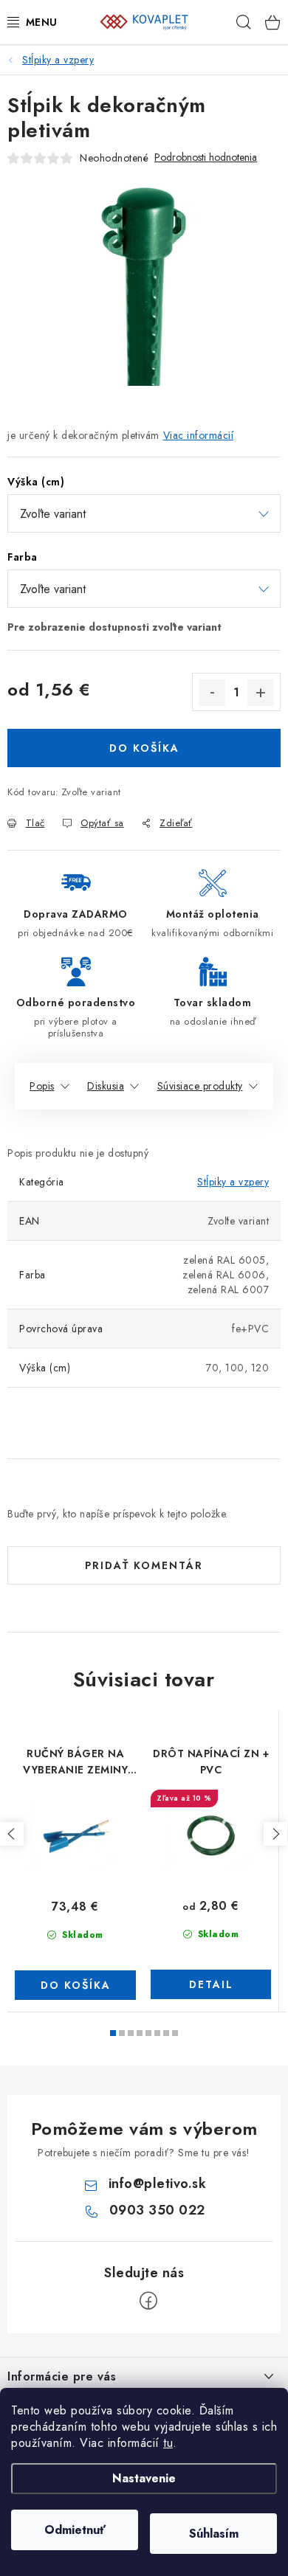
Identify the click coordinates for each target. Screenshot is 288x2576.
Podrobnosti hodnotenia (206, 157)
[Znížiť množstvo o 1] (212, 693)
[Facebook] (148, 2301)
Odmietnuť (75, 2530)
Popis (42, 1086)
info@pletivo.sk (158, 2184)
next (275, 1834)
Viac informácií (199, 435)
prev (12, 1834)
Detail (211, 1984)
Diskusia (106, 1086)
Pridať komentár (144, 1565)
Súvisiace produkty (200, 1086)
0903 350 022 (157, 2210)
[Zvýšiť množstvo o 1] (261, 693)
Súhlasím (214, 2534)
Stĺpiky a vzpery (233, 1182)
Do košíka (144, 748)
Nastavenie (144, 2478)
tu (168, 2443)
